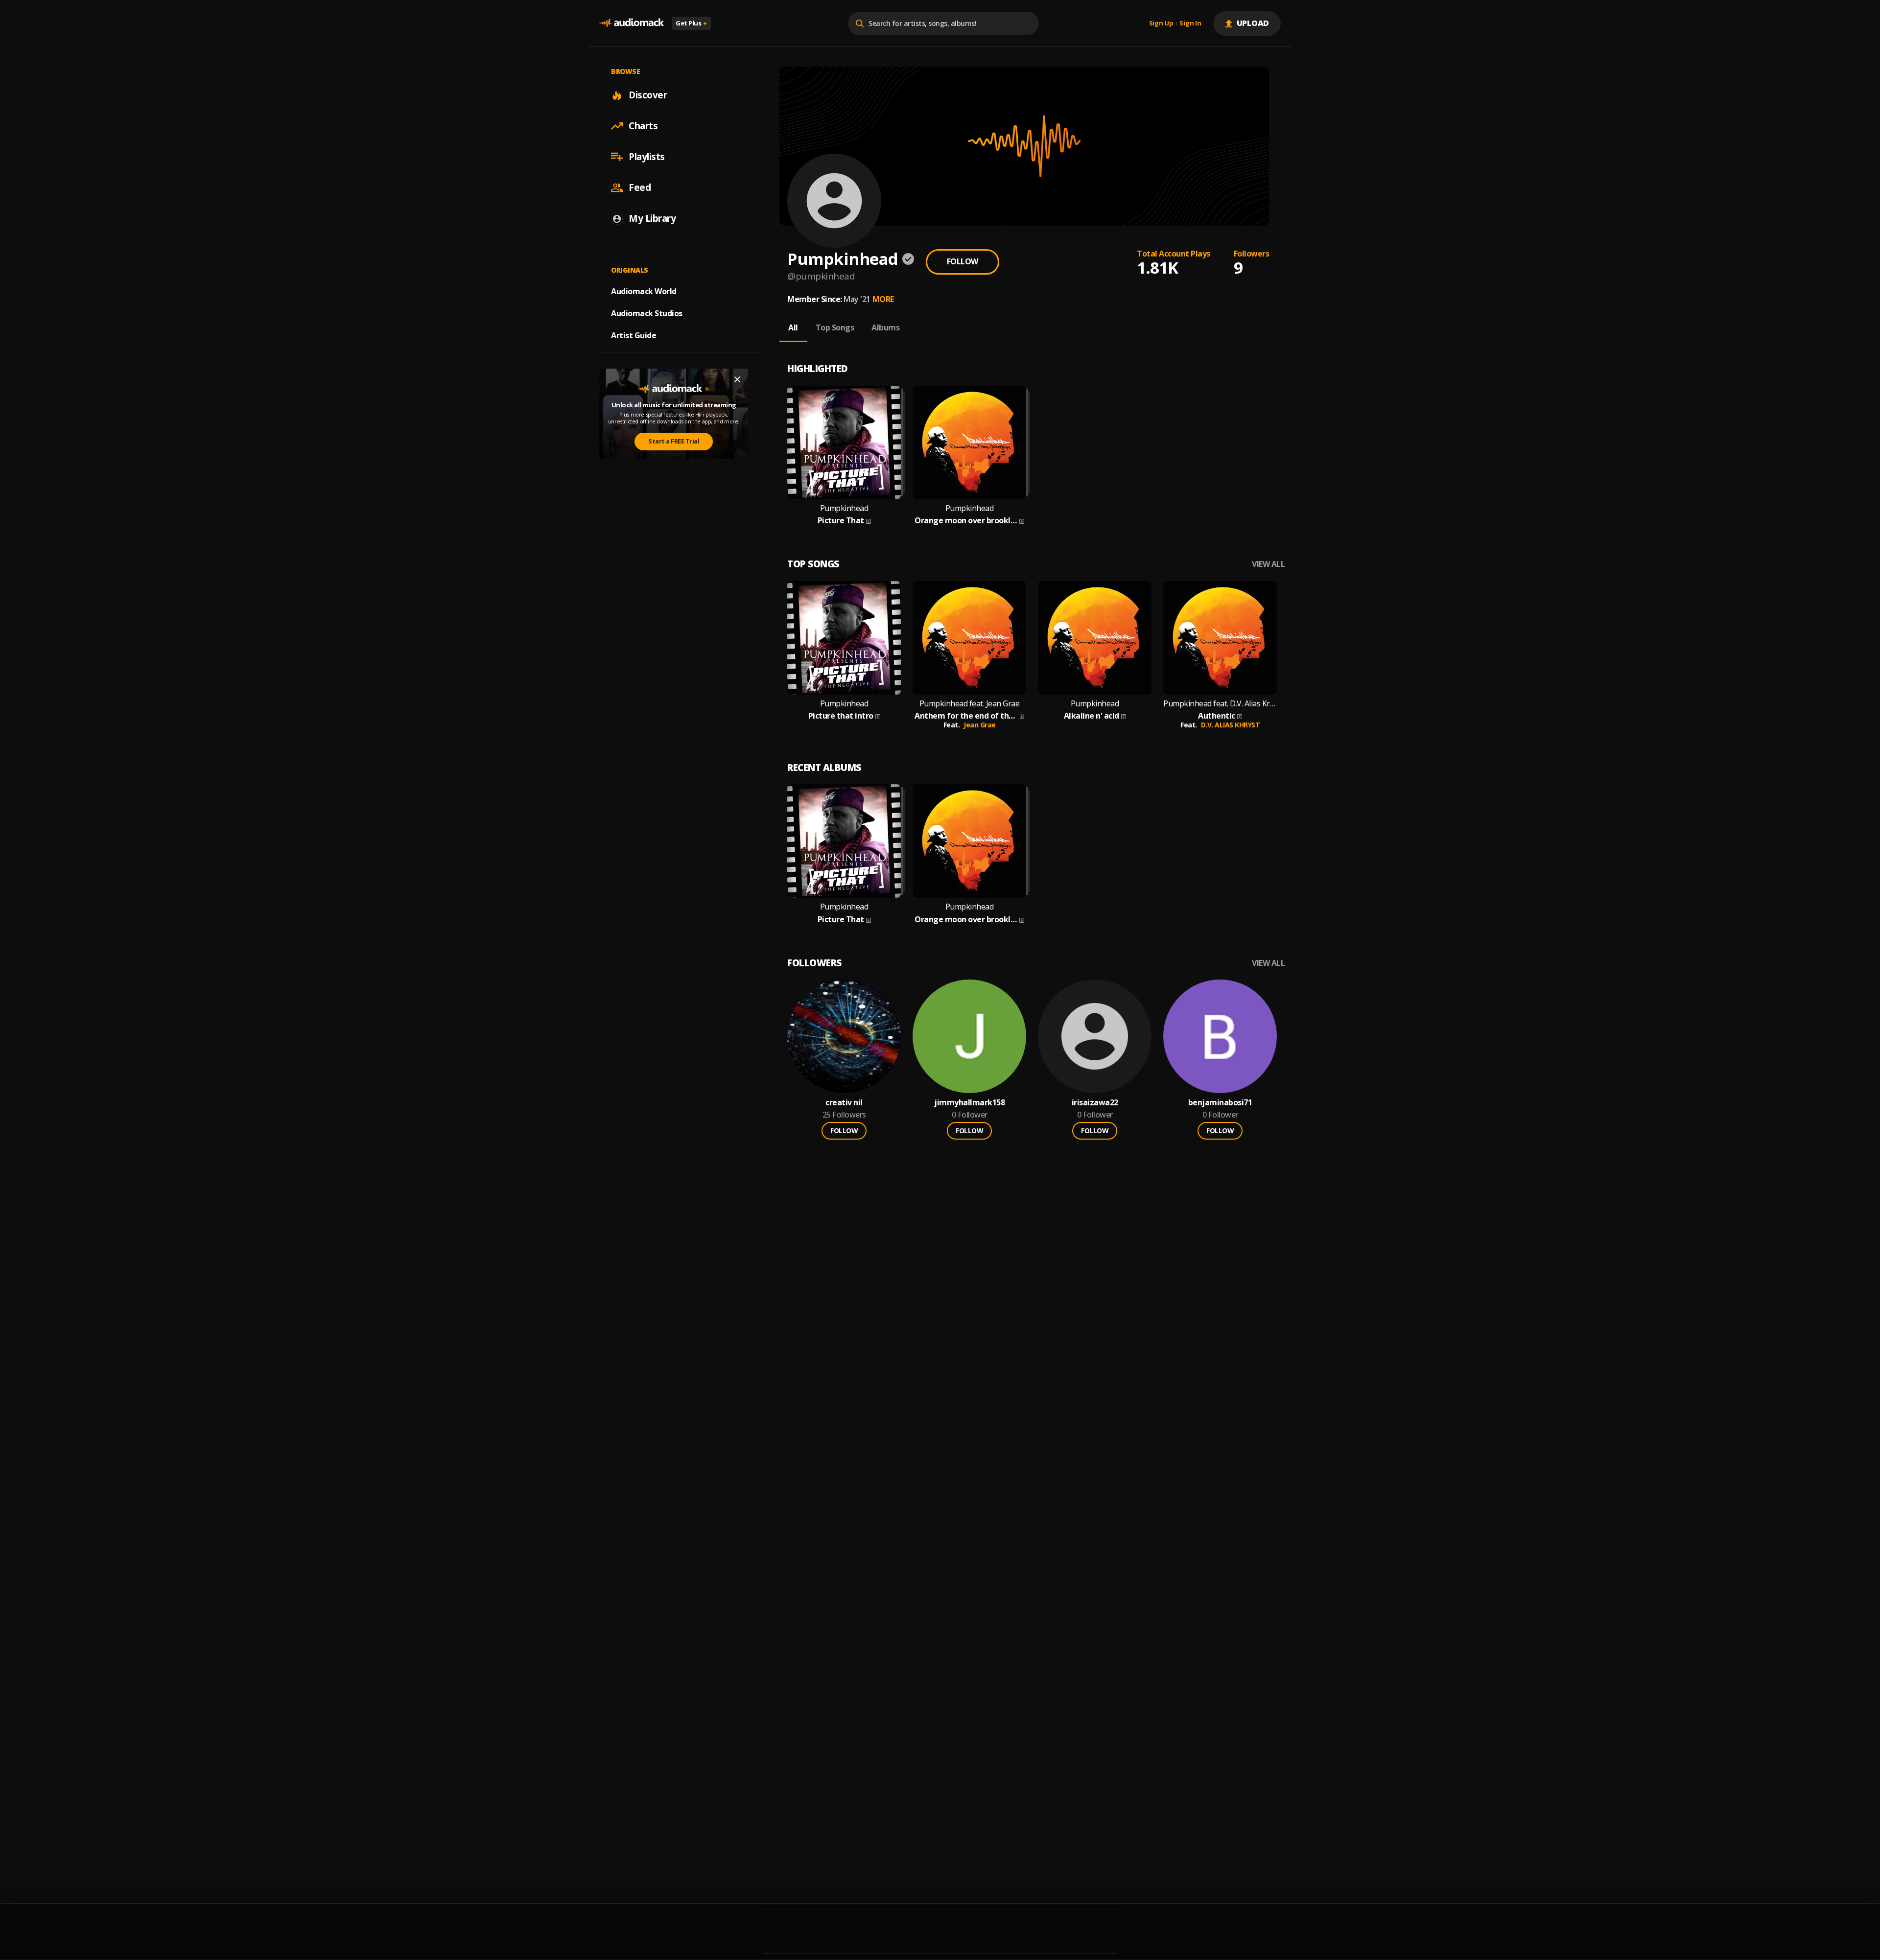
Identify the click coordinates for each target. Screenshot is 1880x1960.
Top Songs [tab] (835, 327)
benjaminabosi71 (1220, 1103)
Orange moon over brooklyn (966, 521)
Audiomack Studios (647, 313)
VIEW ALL (1268, 564)
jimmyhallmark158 (969, 1103)
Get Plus (691, 23)
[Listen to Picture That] (844, 443)
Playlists (647, 157)
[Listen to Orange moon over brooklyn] (969, 443)
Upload (1253, 23)
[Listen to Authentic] (1220, 638)
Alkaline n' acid (1092, 716)
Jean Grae (980, 725)
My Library (652, 218)
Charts (643, 126)
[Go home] (632, 23)
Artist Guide (634, 335)
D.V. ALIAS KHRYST (1231, 725)
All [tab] (793, 327)
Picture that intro (841, 716)
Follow (963, 261)
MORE (883, 299)
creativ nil (844, 1103)
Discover (648, 95)
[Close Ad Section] (737, 379)
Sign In (1190, 23)
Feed (640, 187)
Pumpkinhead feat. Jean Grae (970, 704)
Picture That (841, 521)
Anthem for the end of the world (966, 716)
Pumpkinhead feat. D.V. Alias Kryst (1220, 704)
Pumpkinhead (844, 508)
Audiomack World (644, 291)
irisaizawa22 (1095, 1103)
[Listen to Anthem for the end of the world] (969, 638)
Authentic (1217, 716)
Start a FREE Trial (674, 442)
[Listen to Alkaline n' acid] (1095, 638)
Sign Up (1161, 23)
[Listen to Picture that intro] (844, 638)
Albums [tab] (885, 327)
